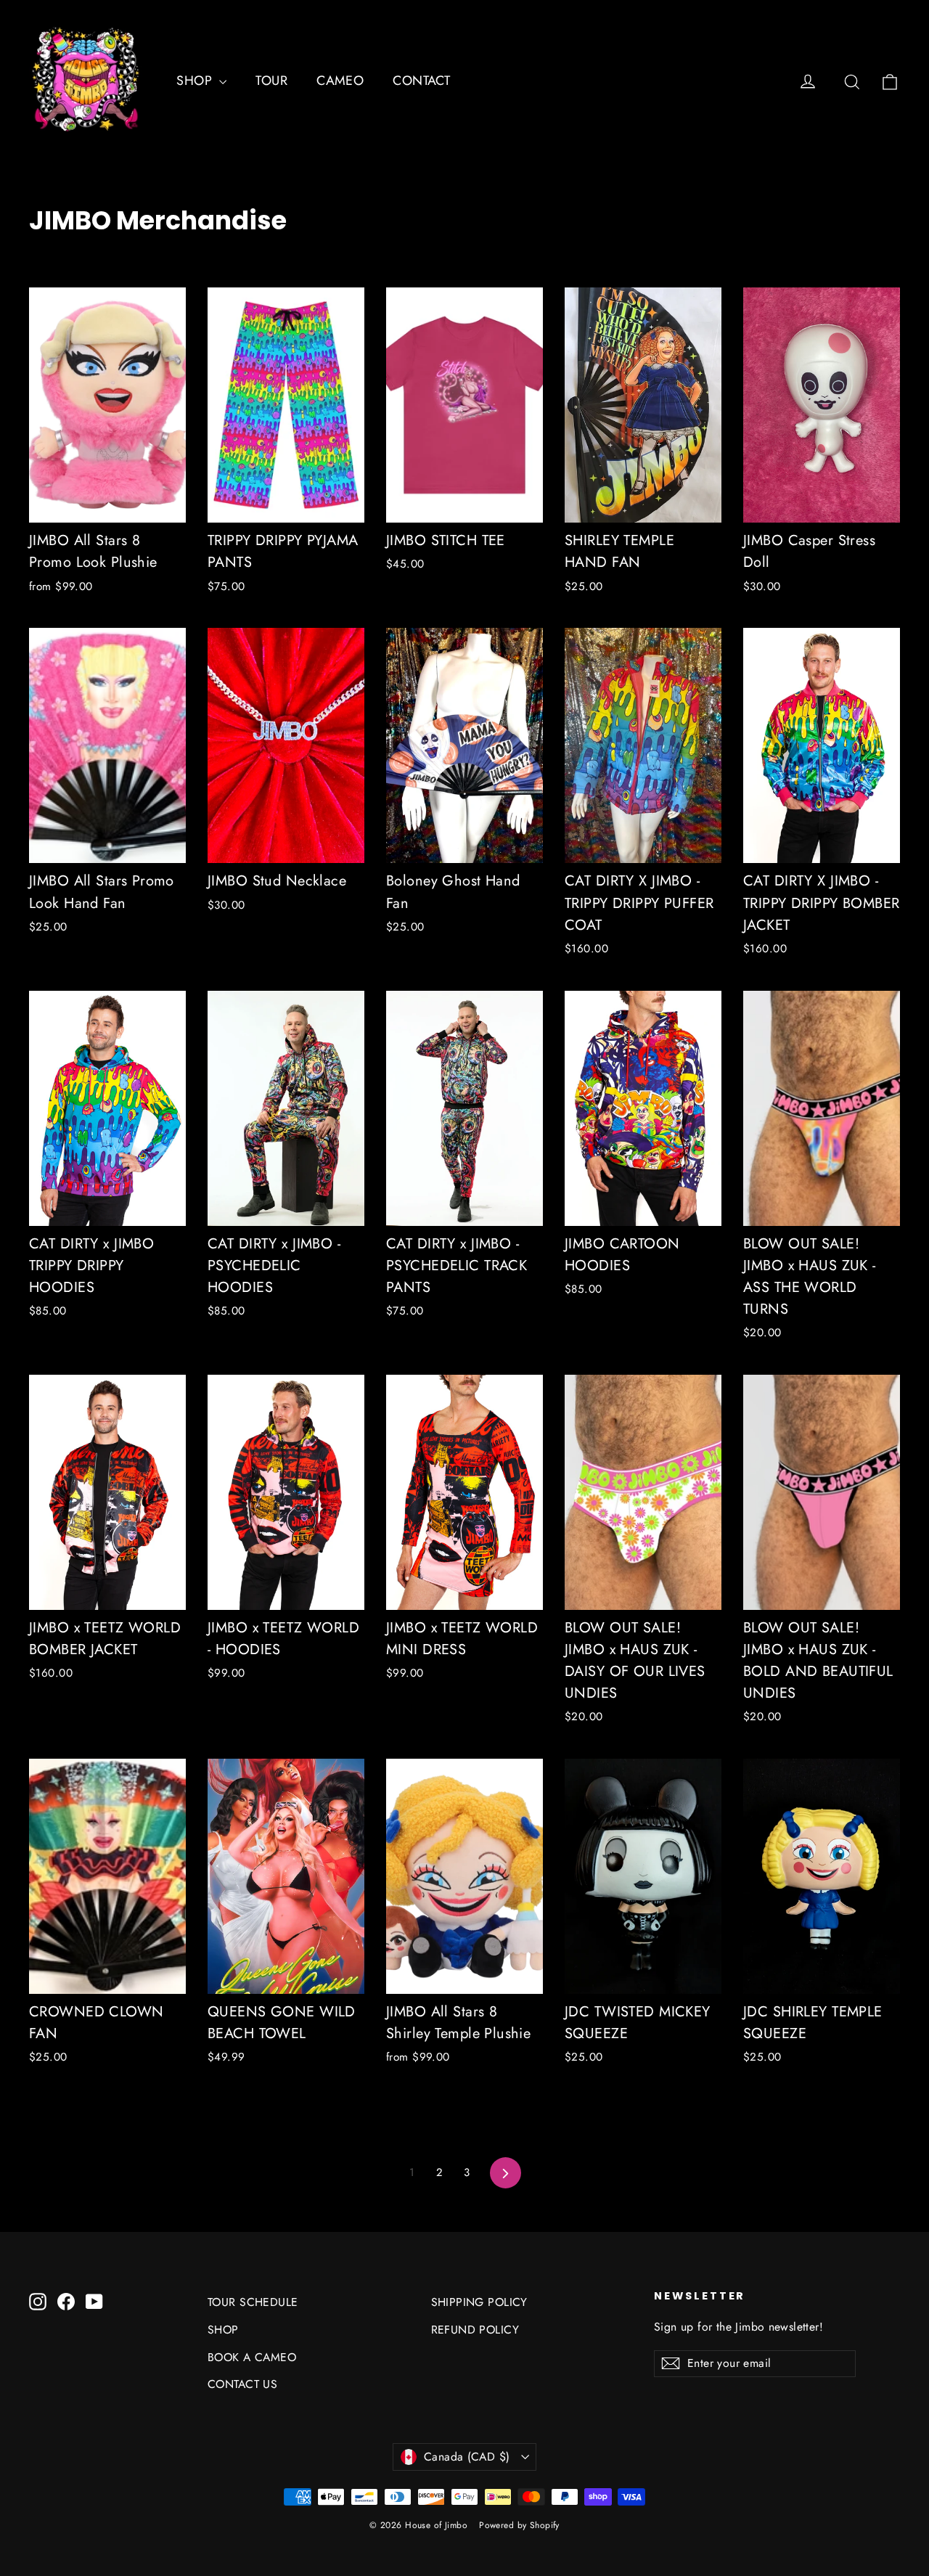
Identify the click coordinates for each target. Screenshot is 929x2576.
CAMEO (340, 81)
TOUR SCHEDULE (253, 2302)
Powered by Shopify (519, 2525)
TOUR (271, 81)
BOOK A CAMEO (252, 2357)
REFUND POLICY (475, 2330)
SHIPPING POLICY (479, 2302)
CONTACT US (242, 2384)
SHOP (196, 81)
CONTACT (421, 81)
